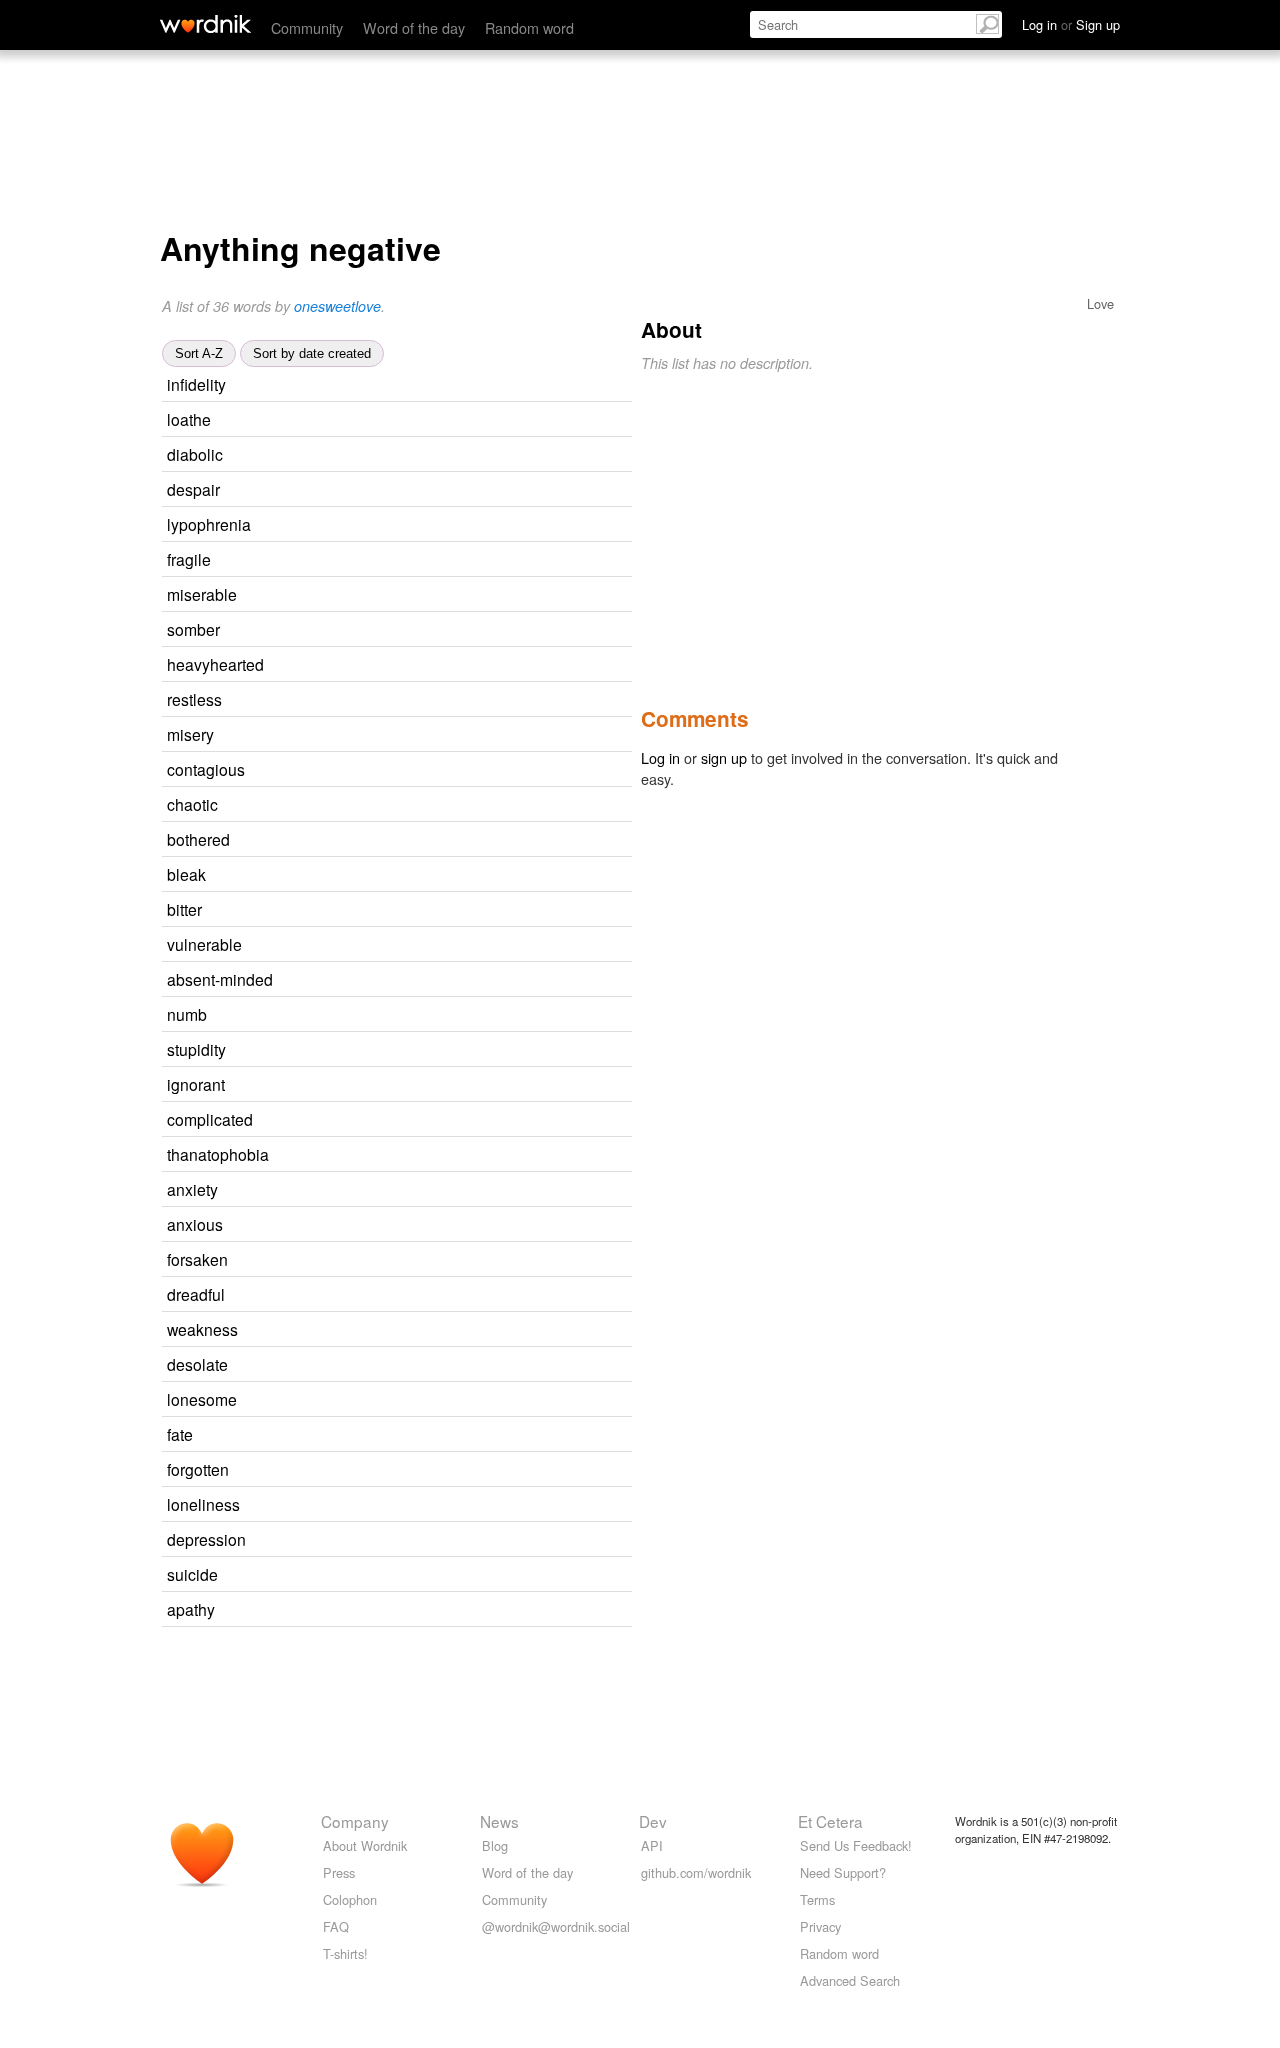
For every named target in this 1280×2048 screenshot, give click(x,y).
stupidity (196, 1049)
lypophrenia (209, 524)
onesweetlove (337, 306)
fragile (189, 559)
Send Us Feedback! (856, 1845)
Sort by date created (312, 353)
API (652, 1845)
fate (180, 1434)
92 (445, 910)
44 (465, 700)
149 (461, 1610)
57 (461, 1190)
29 (469, 385)
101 (474, 1365)
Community (307, 27)
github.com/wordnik (696, 1872)
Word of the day (414, 27)
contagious (206, 769)
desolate (197, 1364)
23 (496, 1120)
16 (473, 840)
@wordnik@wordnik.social (556, 1926)
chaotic (192, 804)
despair (193, 489)
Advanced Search (850, 1980)
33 (471, 1260)
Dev (653, 1821)
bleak (186, 874)
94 (454, 560)
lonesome (202, 1399)
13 (494, 525)
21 (481, 1330)
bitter (184, 909)
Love (1100, 303)
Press (339, 1872)
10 (507, 665)
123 (466, 630)
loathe (189, 419)
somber (193, 629)
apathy (191, 1609)
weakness (202, 1329)
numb (187, 1014)
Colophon (350, 1899)
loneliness (203, 1504)
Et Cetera (830, 1821)
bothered (198, 839)
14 (469, 1050)
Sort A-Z (199, 353)
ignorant (196, 1084)
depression (206, 1539)
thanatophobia (218, 1154)
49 (457, 735)
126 (488, 945)
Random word (529, 27)
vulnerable (204, 944)
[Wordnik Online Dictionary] (205, 24)
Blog (495, 1845)
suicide (192, 1574)
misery (190, 734)
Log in (660, 757)
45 (468, 1085)
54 (461, 805)
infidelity (196, 384)
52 (466, 1225)
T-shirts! (345, 1953)
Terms (817, 1899)
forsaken (197, 1259)
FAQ (336, 1926)
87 (454, 420)
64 (436, 1435)
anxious (195, 1224)
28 (488, 770)
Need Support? (843, 1872)
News (499, 1821)
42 (480, 595)
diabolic (195, 454)
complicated (210, 1119)
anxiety (192, 1189)
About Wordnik (365, 1845)
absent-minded (220, 979)
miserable (202, 594)
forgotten (198, 1469)
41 (468, 1295)
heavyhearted (215, 664)
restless (194, 699)
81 (463, 490)
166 (452, 875)
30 (480, 1400)
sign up (724, 757)
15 (516, 980)
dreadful (196, 1294)
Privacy (820, 1926)
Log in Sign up (1071, 24)
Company (355, 1821)
